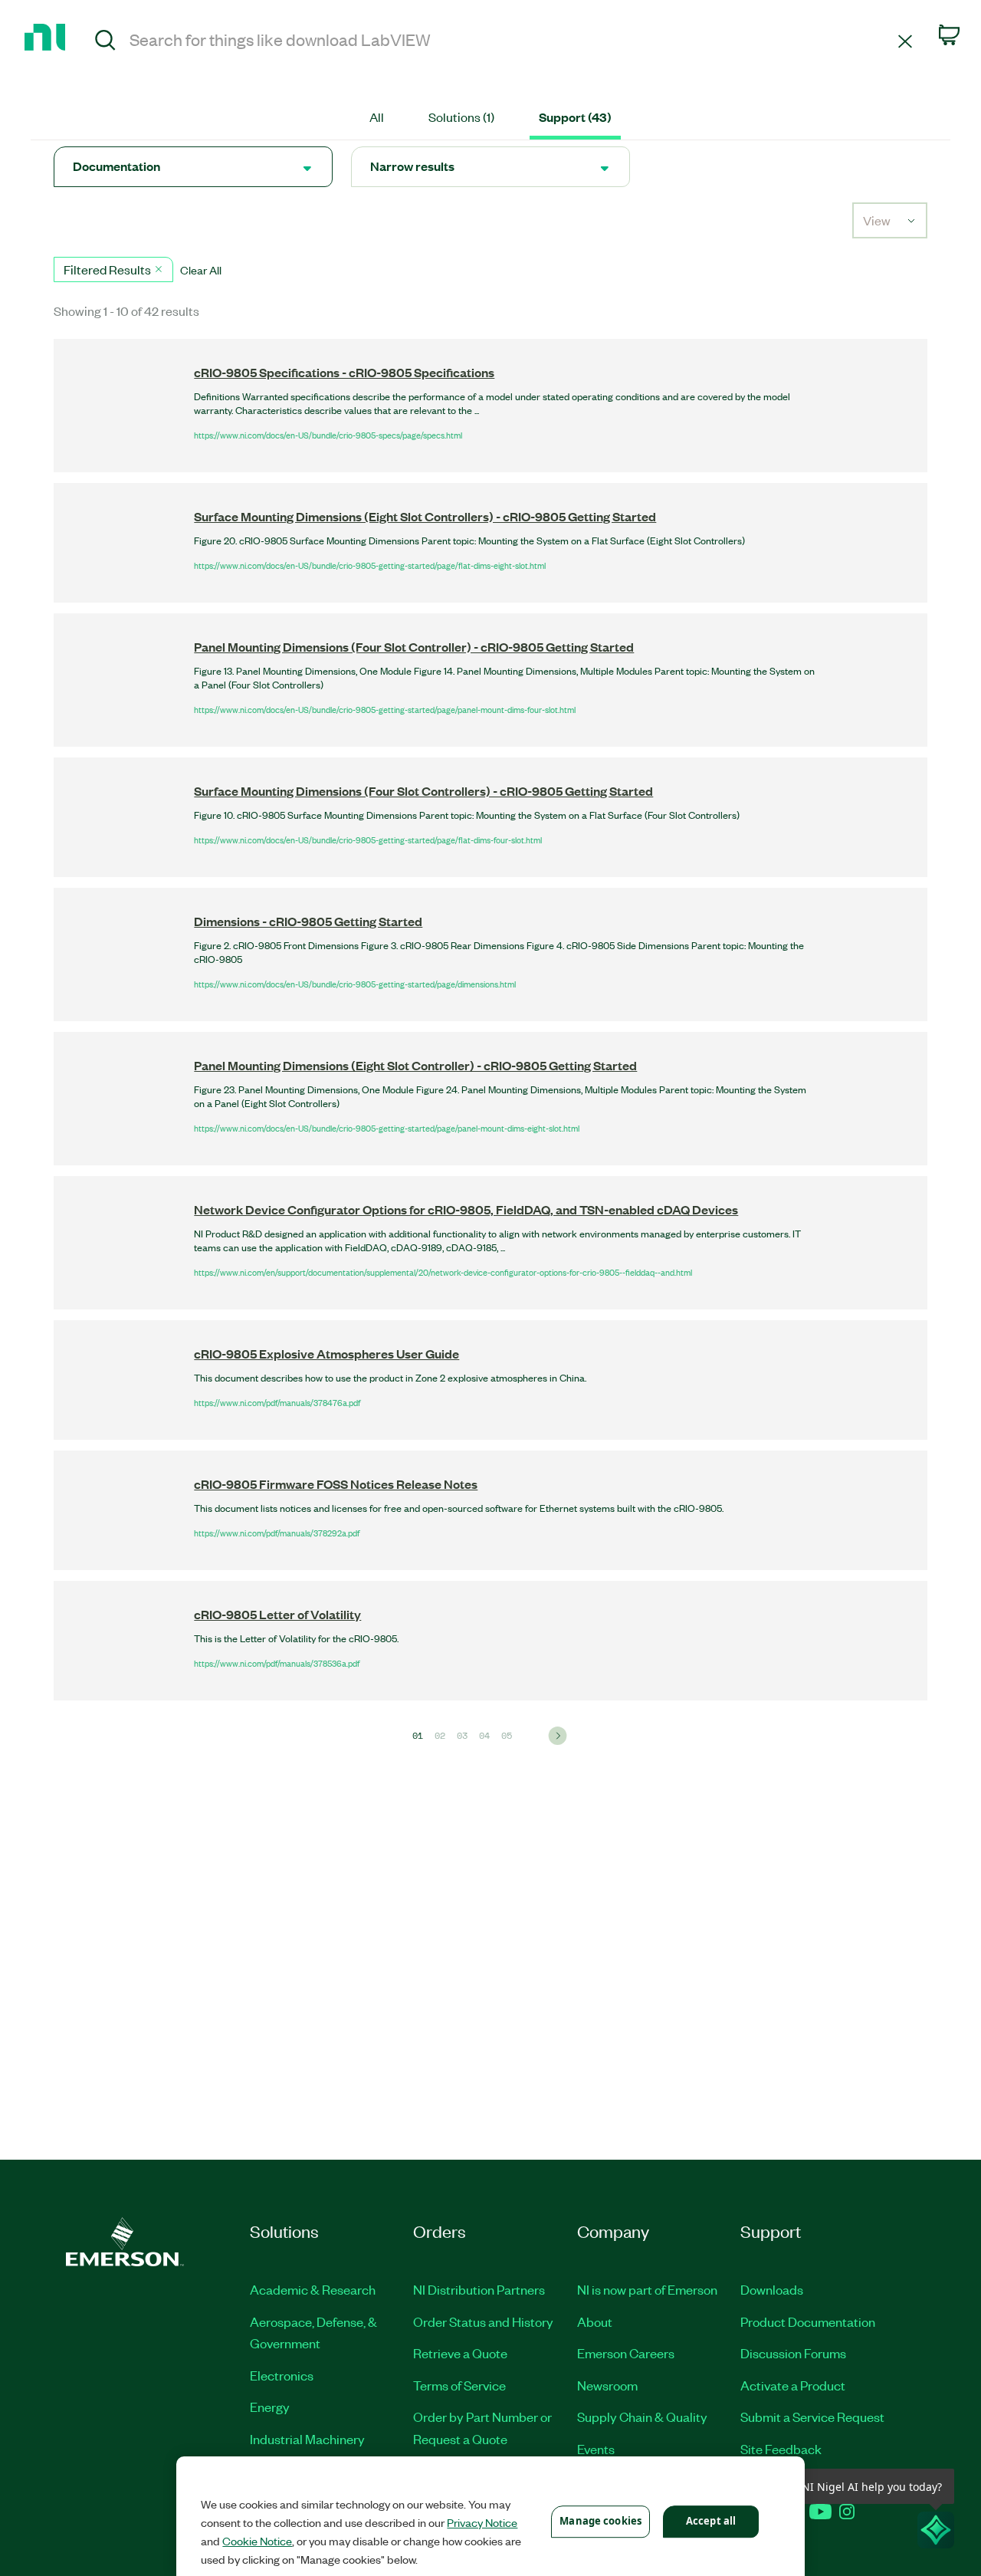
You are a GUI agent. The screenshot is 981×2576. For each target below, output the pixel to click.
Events (596, 2449)
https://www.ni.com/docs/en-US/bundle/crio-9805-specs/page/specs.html (328, 435)
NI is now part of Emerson (647, 2289)
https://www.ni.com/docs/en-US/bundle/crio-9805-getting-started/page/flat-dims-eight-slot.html (370, 565)
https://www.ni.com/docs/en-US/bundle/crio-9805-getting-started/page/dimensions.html (355, 984)
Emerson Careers (626, 2353)
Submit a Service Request (812, 2417)
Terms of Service (459, 2385)
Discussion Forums (793, 2353)
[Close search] (905, 40)
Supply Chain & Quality (642, 2417)
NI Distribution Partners (479, 2289)
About (595, 2321)
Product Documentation (808, 2321)
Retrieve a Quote (460, 2353)
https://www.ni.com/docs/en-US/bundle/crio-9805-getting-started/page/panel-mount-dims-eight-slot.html (387, 1128)
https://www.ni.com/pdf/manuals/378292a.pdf (277, 1533)
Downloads (772, 2289)
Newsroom (607, 2385)
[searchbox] (511, 39)
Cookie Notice (257, 2541)
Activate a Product (793, 2385)
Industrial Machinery (307, 2439)
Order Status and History (483, 2321)
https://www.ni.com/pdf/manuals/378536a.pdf (277, 1663)
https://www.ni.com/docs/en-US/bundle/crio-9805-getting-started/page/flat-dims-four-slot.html (368, 839)
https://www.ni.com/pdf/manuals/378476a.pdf (277, 1402)
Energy (270, 2407)
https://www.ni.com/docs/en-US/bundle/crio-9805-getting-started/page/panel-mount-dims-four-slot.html (385, 709)
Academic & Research (313, 2289)
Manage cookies (600, 2521)
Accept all (711, 2521)
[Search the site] (105, 42)
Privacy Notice (482, 2522)
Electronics (282, 2375)
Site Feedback (781, 2449)
